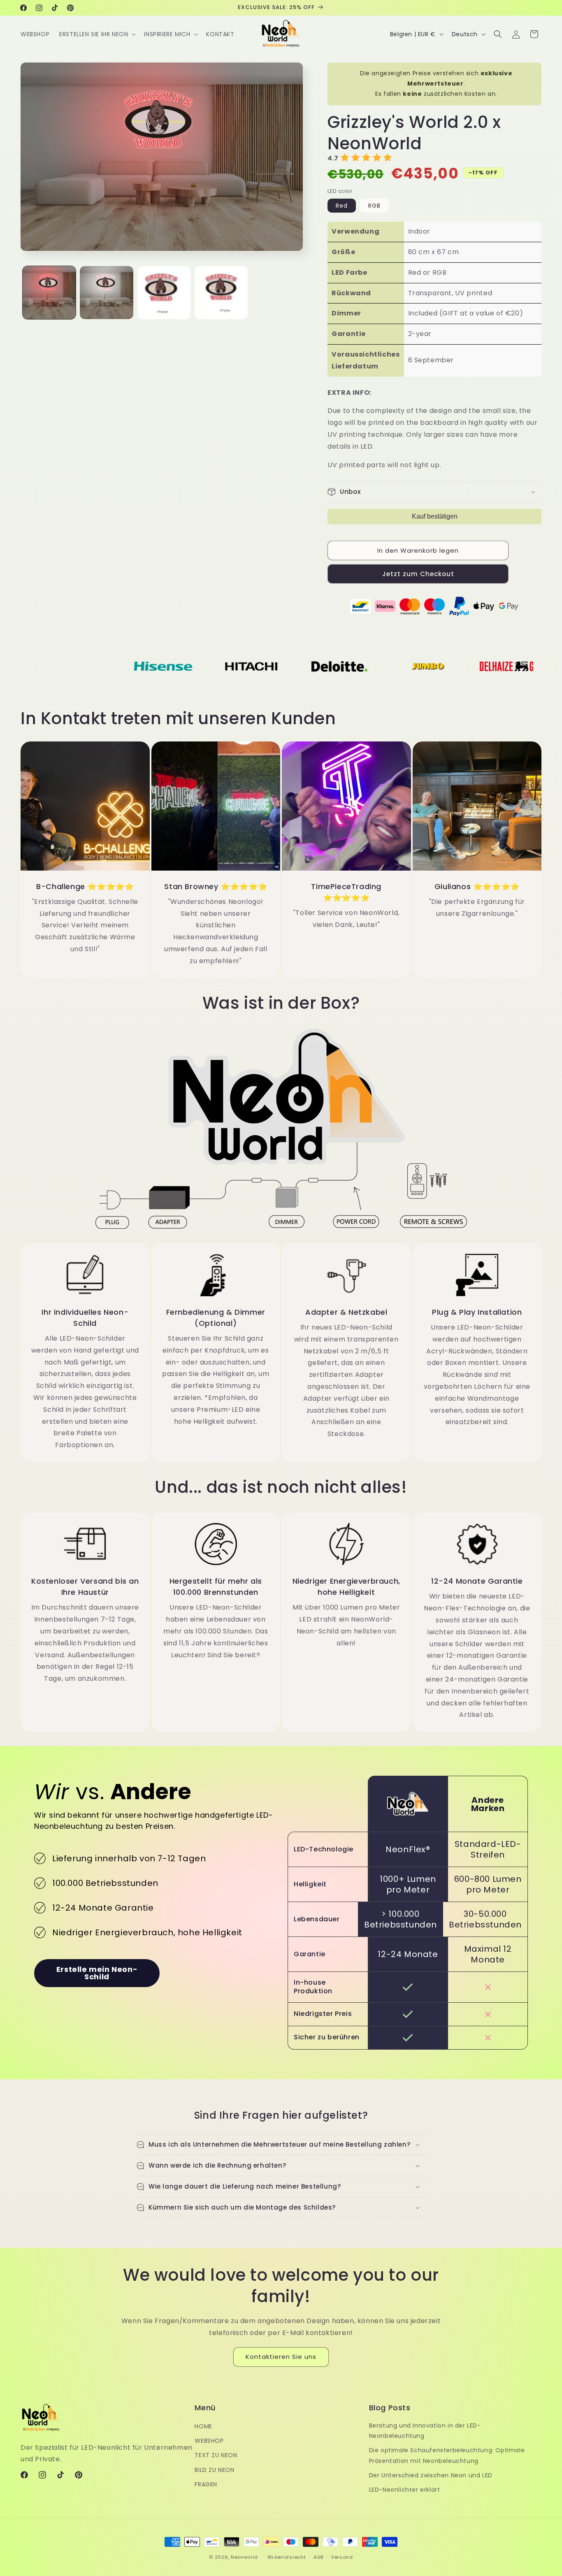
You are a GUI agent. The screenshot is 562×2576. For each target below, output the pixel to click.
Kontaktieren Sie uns (281, 2357)
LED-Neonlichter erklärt (405, 2490)
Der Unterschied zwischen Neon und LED (431, 2475)
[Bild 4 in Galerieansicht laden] (221, 293)
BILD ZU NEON (214, 2470)
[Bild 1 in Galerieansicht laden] (49, 293)
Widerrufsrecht (287, 2557)
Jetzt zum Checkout (418, 574)
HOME (203, 2426)
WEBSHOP (209, 2441)
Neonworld (244, 2557)
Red (342, 206)
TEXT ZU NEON (216, 2456)
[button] (97, 34)
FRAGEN (206, 2484)
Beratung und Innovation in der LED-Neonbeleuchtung (425, 2431)
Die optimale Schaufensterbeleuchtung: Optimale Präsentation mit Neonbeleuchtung (447, 2456)
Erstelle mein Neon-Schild (97, 1973)
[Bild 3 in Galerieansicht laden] (164, 293)
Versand (342, 2557)
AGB (318, 2557)
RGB (374, 206)
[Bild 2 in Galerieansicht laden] (106, 293)
